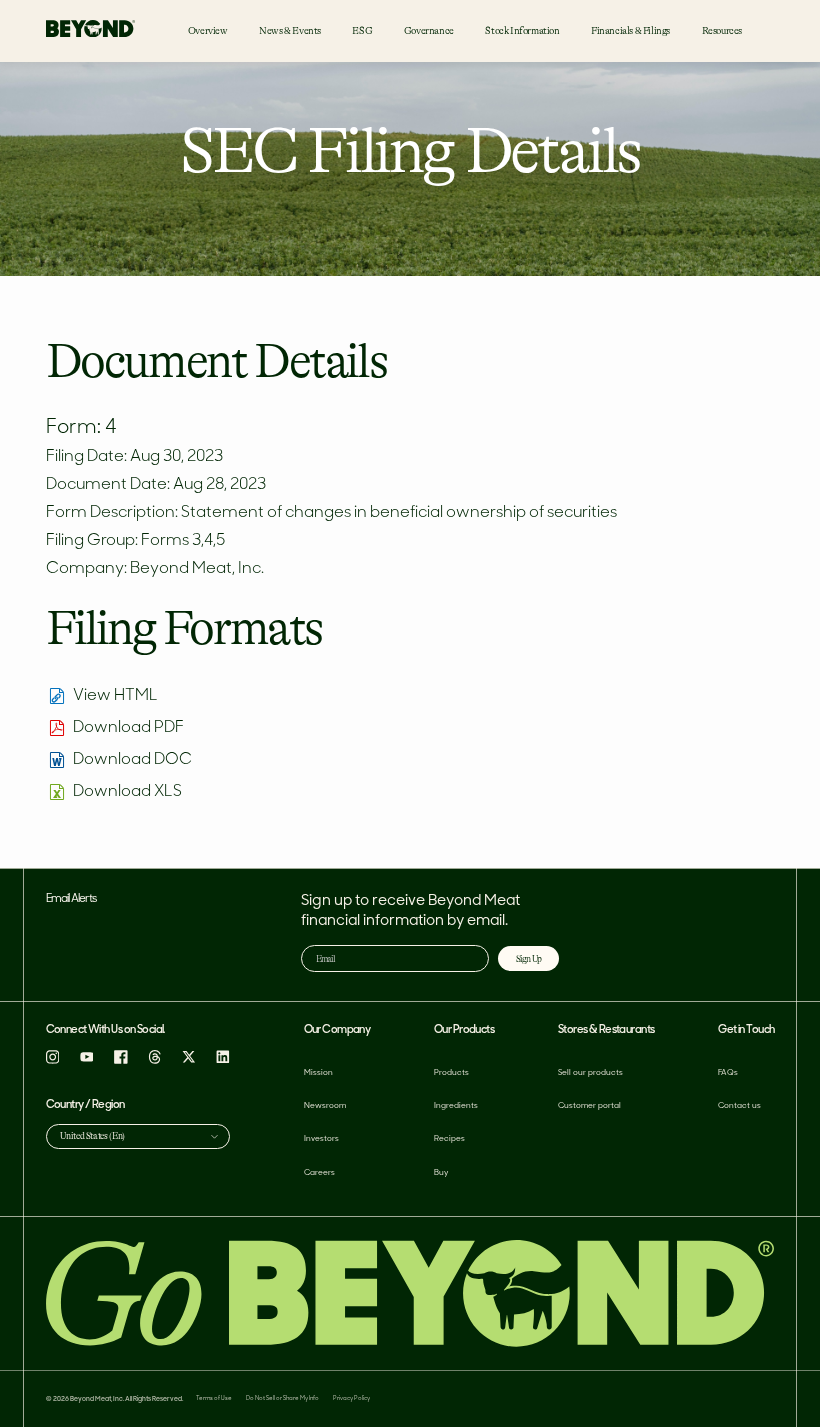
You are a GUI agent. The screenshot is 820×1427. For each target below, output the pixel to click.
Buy (441, 1173)
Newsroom (325, 1106)
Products (451, 1073)
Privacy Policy (351, 1398)
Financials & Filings (630, 30)
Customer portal (589, 1106)
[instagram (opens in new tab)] (53, 1060)
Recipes (449, 1139)
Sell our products (590, 1073)
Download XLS (127, 792)
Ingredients (456, 1106)
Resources (722, 30)
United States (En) (92, 1136)
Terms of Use (214, 1398)
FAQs (728, 1073)
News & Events (290, 30)
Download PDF (128, 728)
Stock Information (522, 30)
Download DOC (132, 760)
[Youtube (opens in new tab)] (87, 1060)
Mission (318, 1073)
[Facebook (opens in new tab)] (121, 1060)
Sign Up (528, 959)
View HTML (115, 696)
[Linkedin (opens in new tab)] (223, 1060)
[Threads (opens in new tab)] (155, 1060)
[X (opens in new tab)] (189, 1060)
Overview (208, 30)
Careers (319, 1173)
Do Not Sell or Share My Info (282, 1398)
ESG (362, 30)
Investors (321, 1139)
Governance (429, 30)
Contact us (739, 1106)
